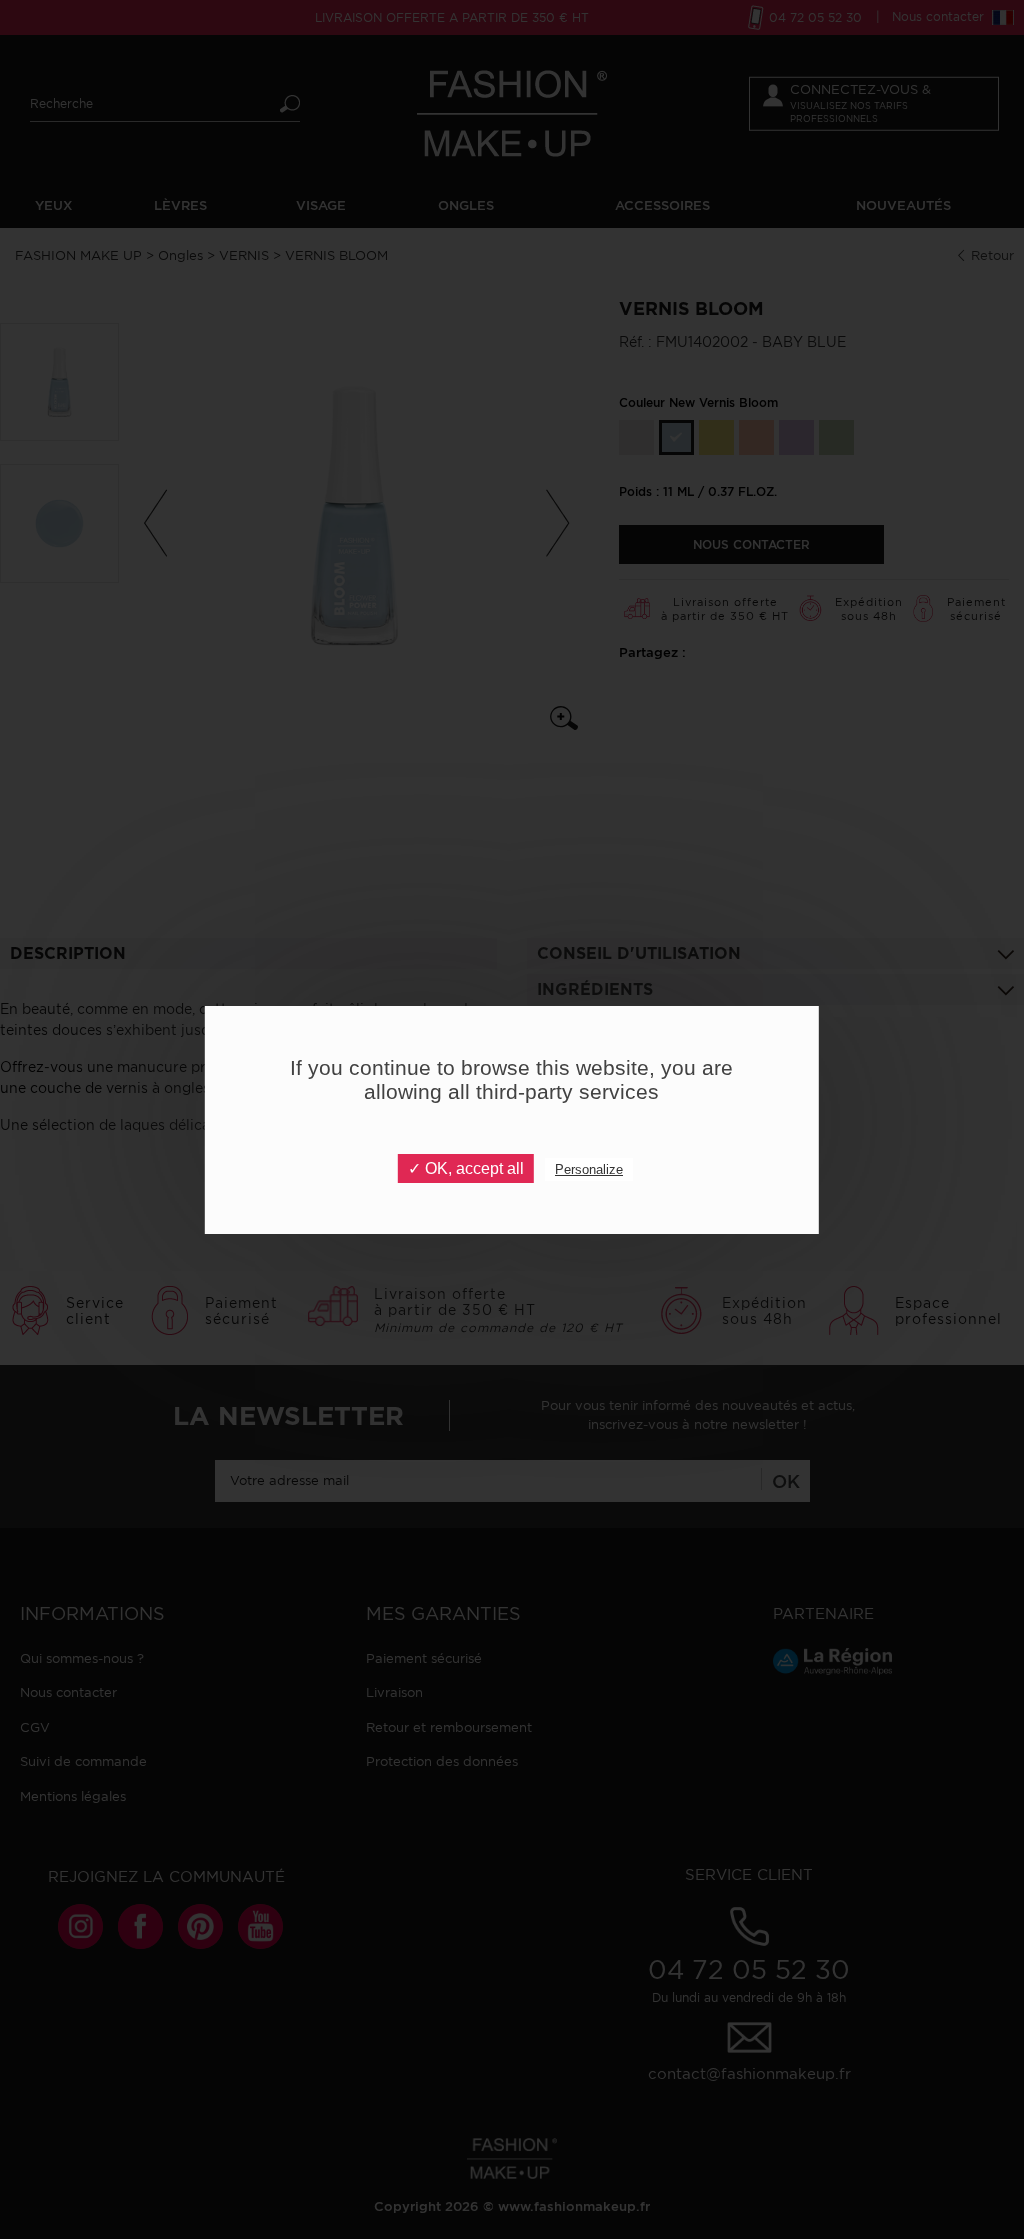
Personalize (589, 1169)
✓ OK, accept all (466, 1168)
